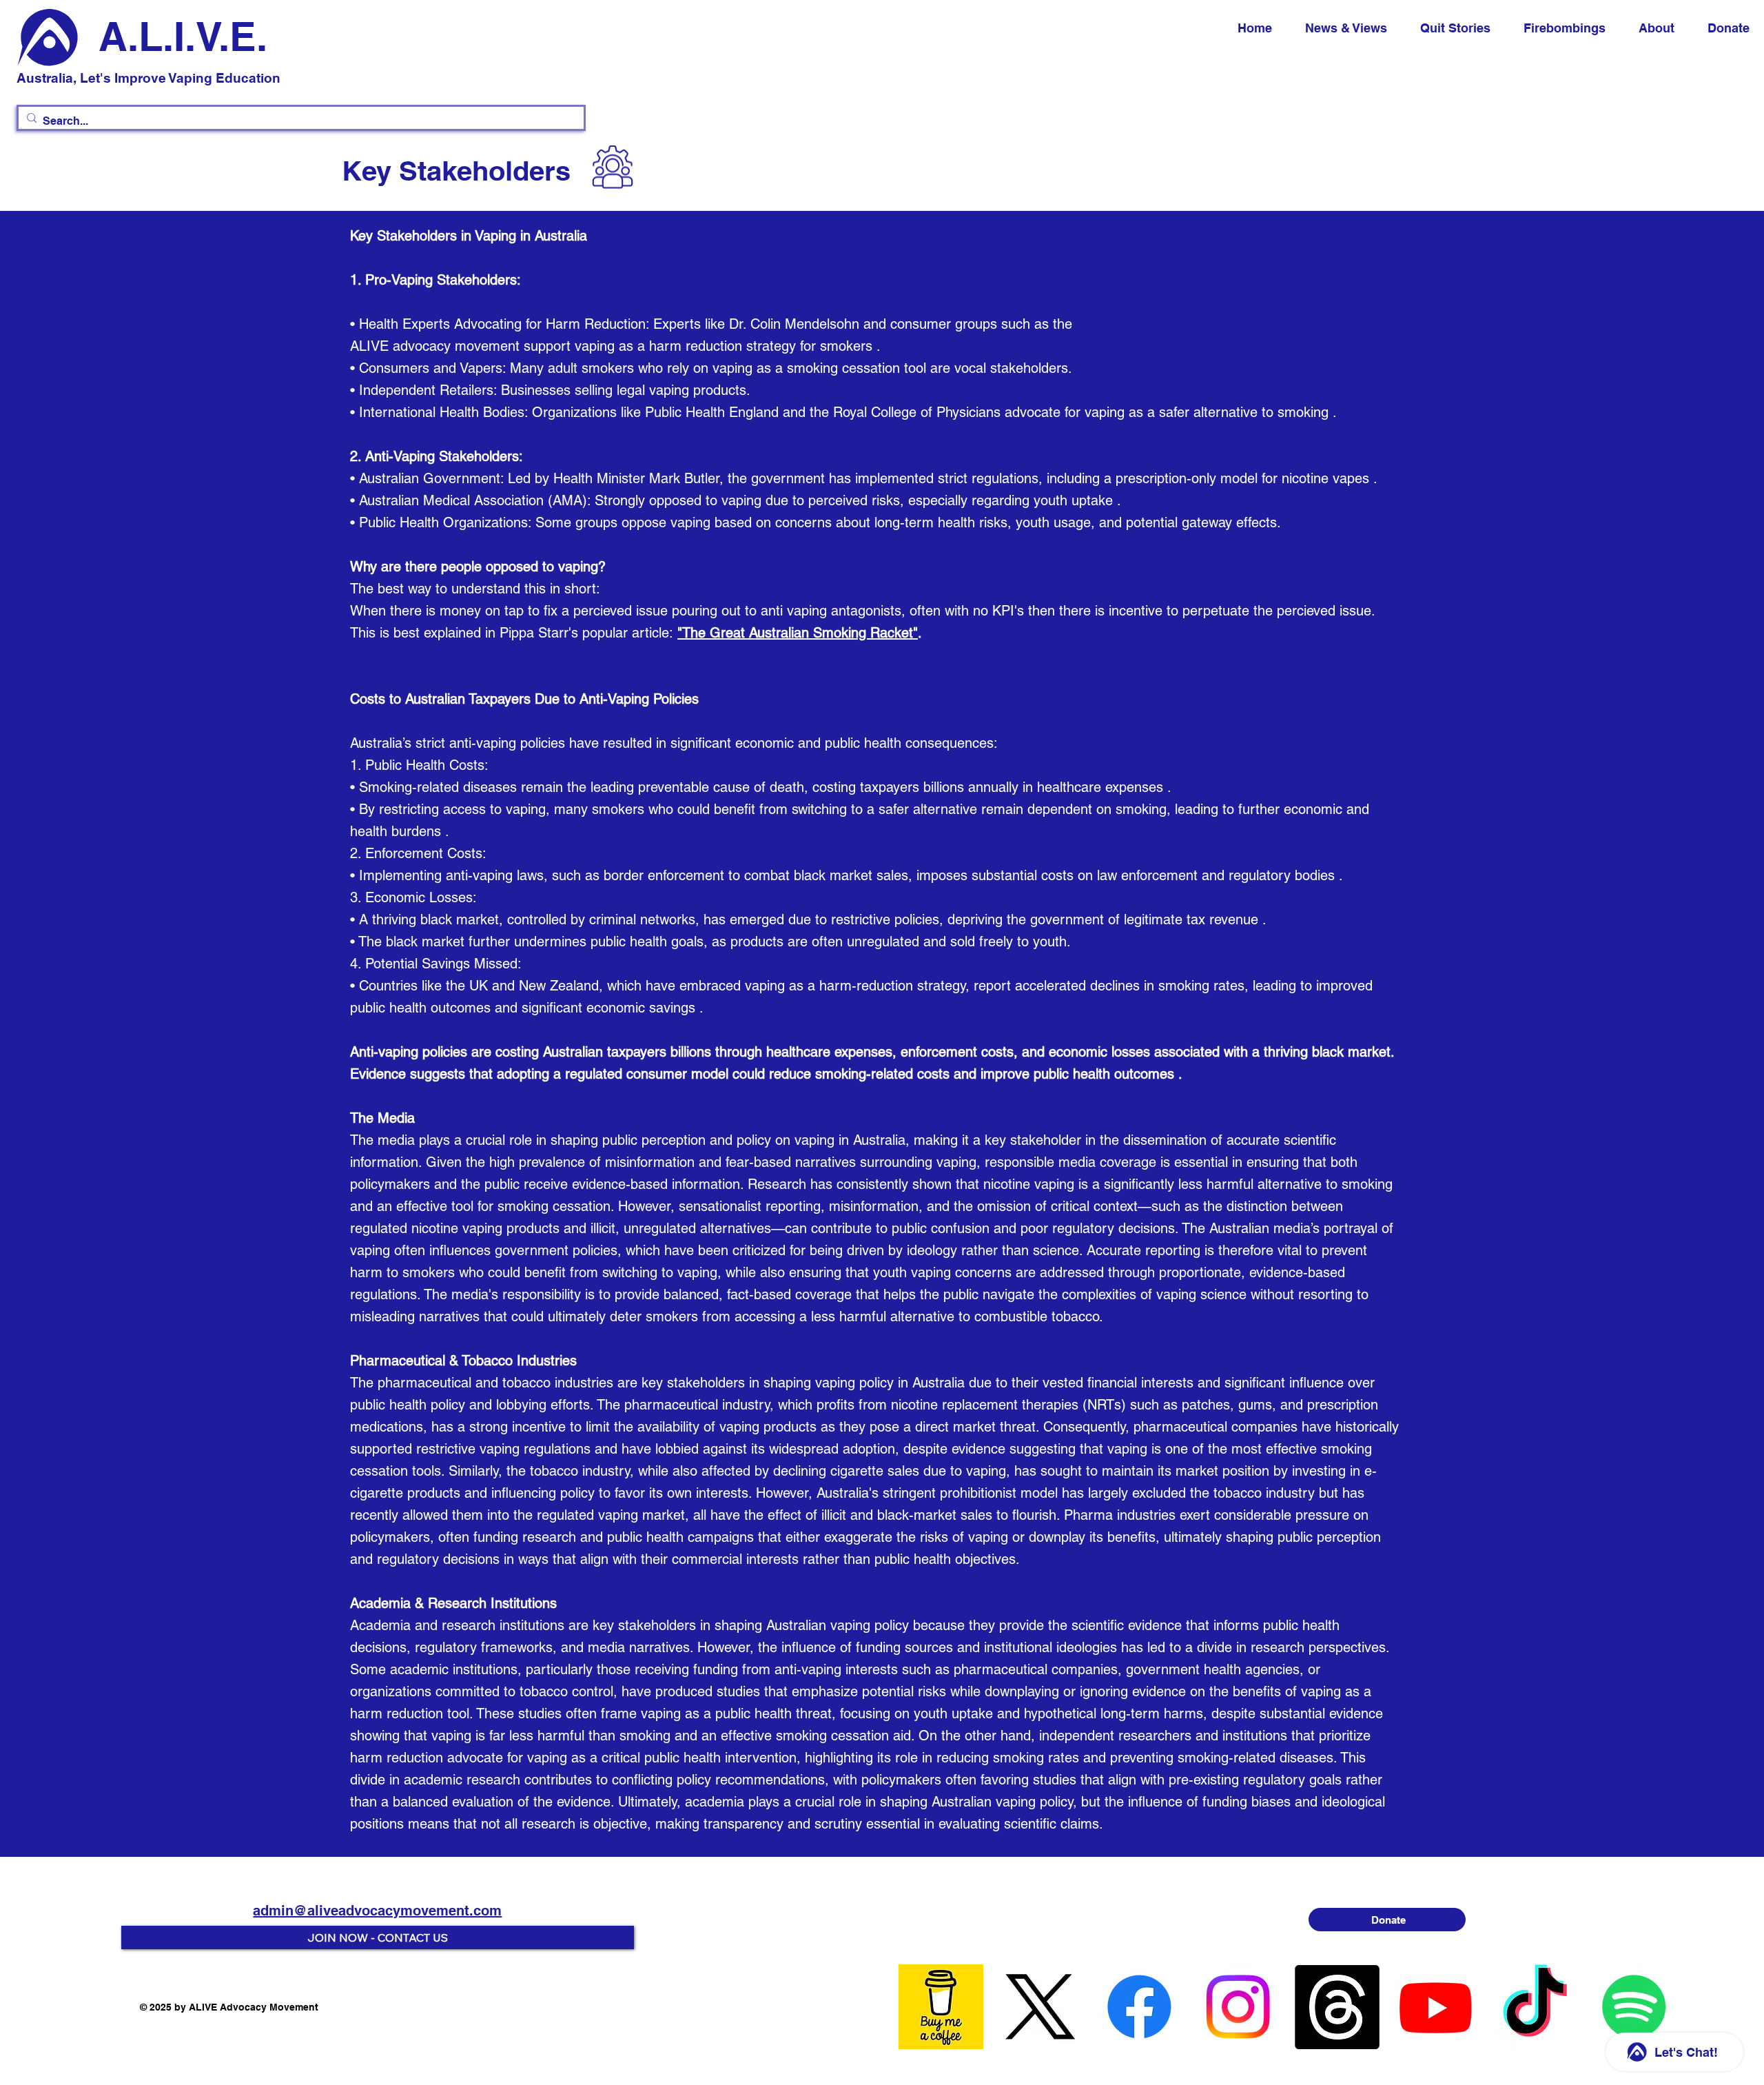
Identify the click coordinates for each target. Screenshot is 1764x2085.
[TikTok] (1535, 2007)
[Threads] (1337, 2007)
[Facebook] (1139, 2007)
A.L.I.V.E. (183, 36)
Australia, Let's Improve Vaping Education (148, 78)
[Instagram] (1238, 2007)
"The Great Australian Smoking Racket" (798, 633)
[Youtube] (1436, 2007)
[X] (1040, 2007)
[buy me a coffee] (941, 2007)
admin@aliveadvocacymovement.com (377, 1911)
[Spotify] (1634, 2007)
